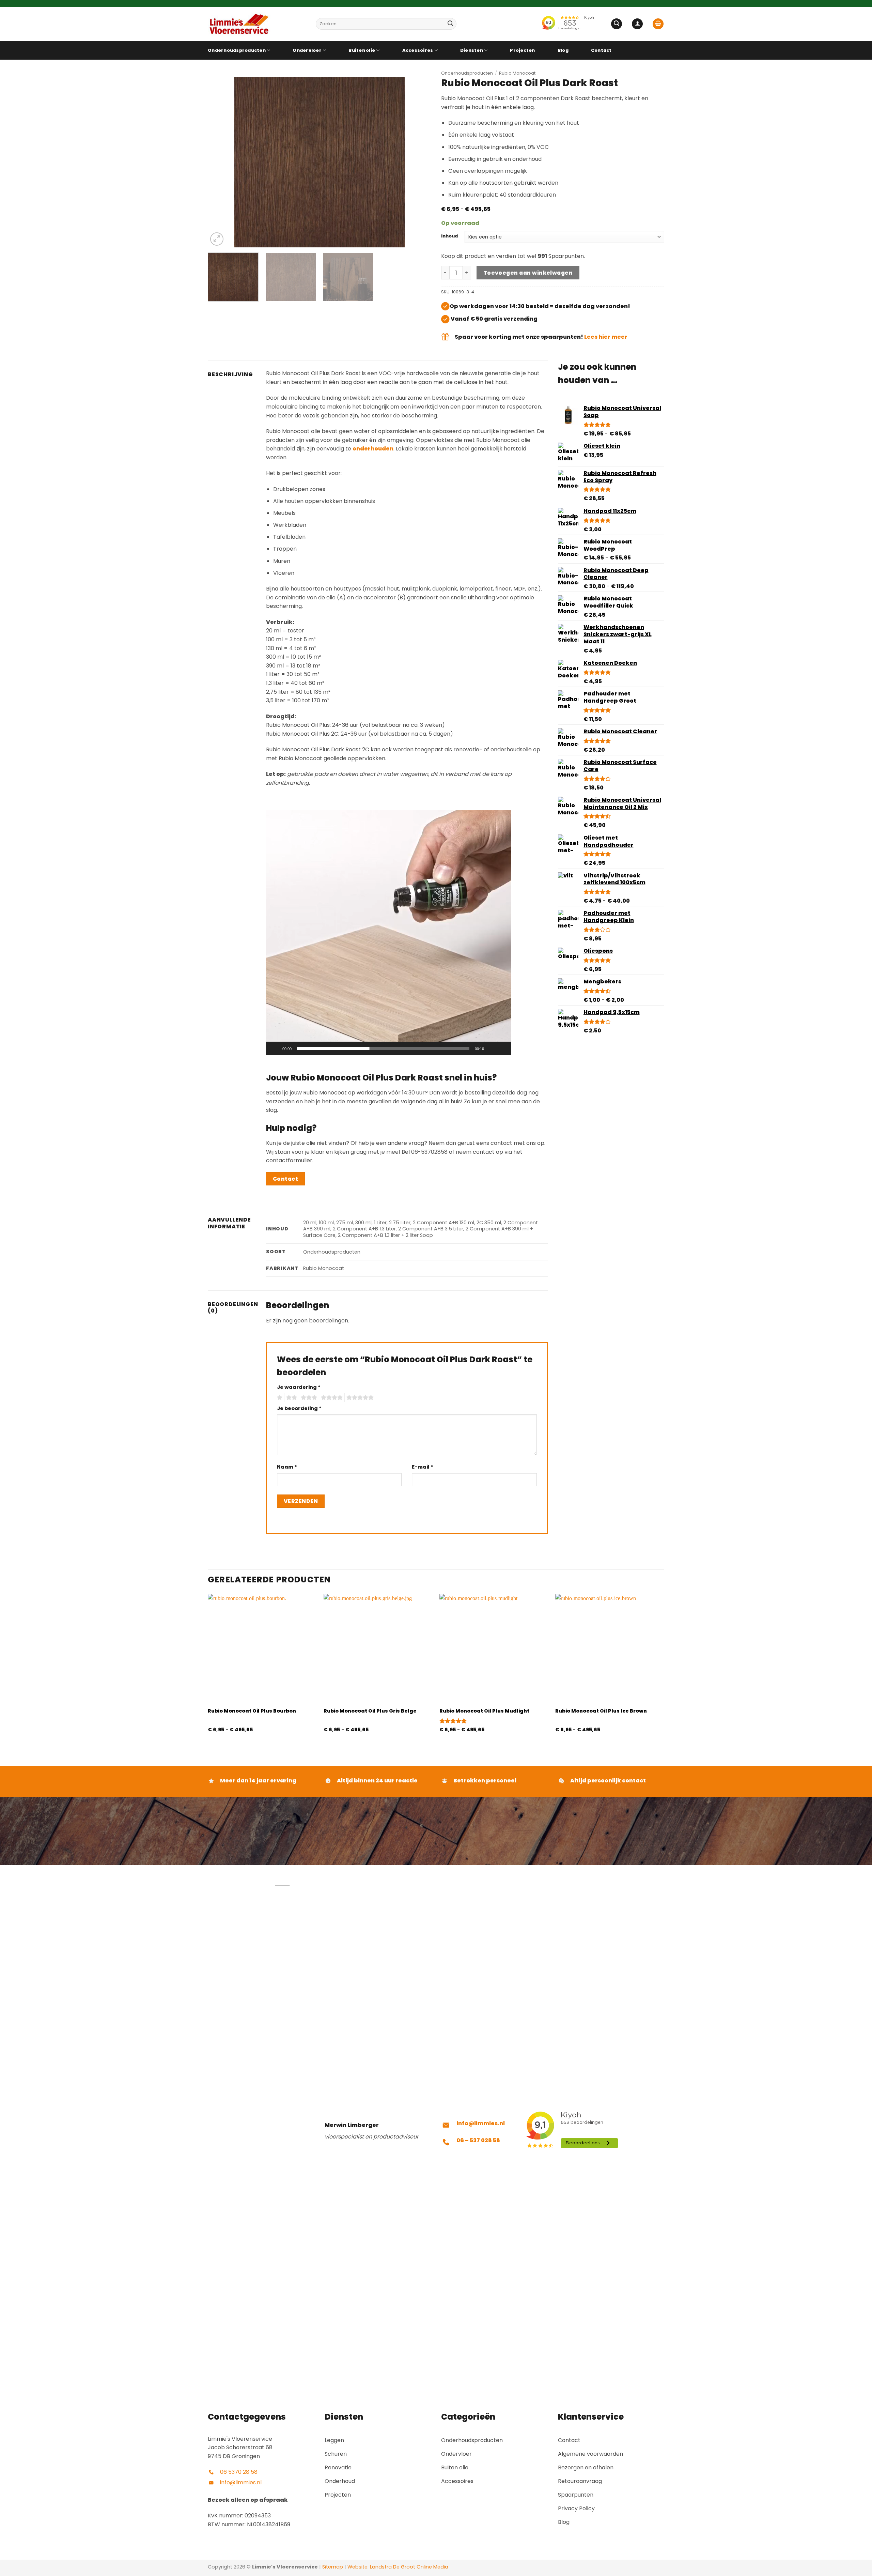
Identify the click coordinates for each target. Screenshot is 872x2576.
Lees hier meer (606, 337)
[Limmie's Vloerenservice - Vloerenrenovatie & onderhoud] (257, 24)
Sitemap (333, 2567)
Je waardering (299, 1387)
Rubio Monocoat (517, 73)
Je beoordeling (299, 1408)
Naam (287, 1467)
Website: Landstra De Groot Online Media (397, 2567)
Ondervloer (307, 50)
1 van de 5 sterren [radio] (279, 1398)
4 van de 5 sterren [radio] (331, 1398)
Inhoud (449, 236)
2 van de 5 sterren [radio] (291, 1398)
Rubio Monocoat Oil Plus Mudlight (484, 1711)
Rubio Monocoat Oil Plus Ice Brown (601, 1711)
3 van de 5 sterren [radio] (308, 1398)
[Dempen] (492, 1048)
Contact (601, 50)
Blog (563, 50)
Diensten (472, 50)
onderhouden (373, 449)
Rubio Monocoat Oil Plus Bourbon (252, 1711)
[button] (617, 24)
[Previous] (221, 162)
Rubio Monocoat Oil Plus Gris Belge (370, 1711)
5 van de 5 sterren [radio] (359, 1398)
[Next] (418, 162)
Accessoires (418, 50)
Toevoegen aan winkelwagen (528, 273)
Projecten (522, 50)
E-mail (423, 1467)
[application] (389, 933)
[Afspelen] (276, 1048)
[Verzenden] (450, 24)
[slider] (383, 1048)
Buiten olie (362, 50)
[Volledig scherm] (503, 1048)
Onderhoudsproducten (237, 50)
